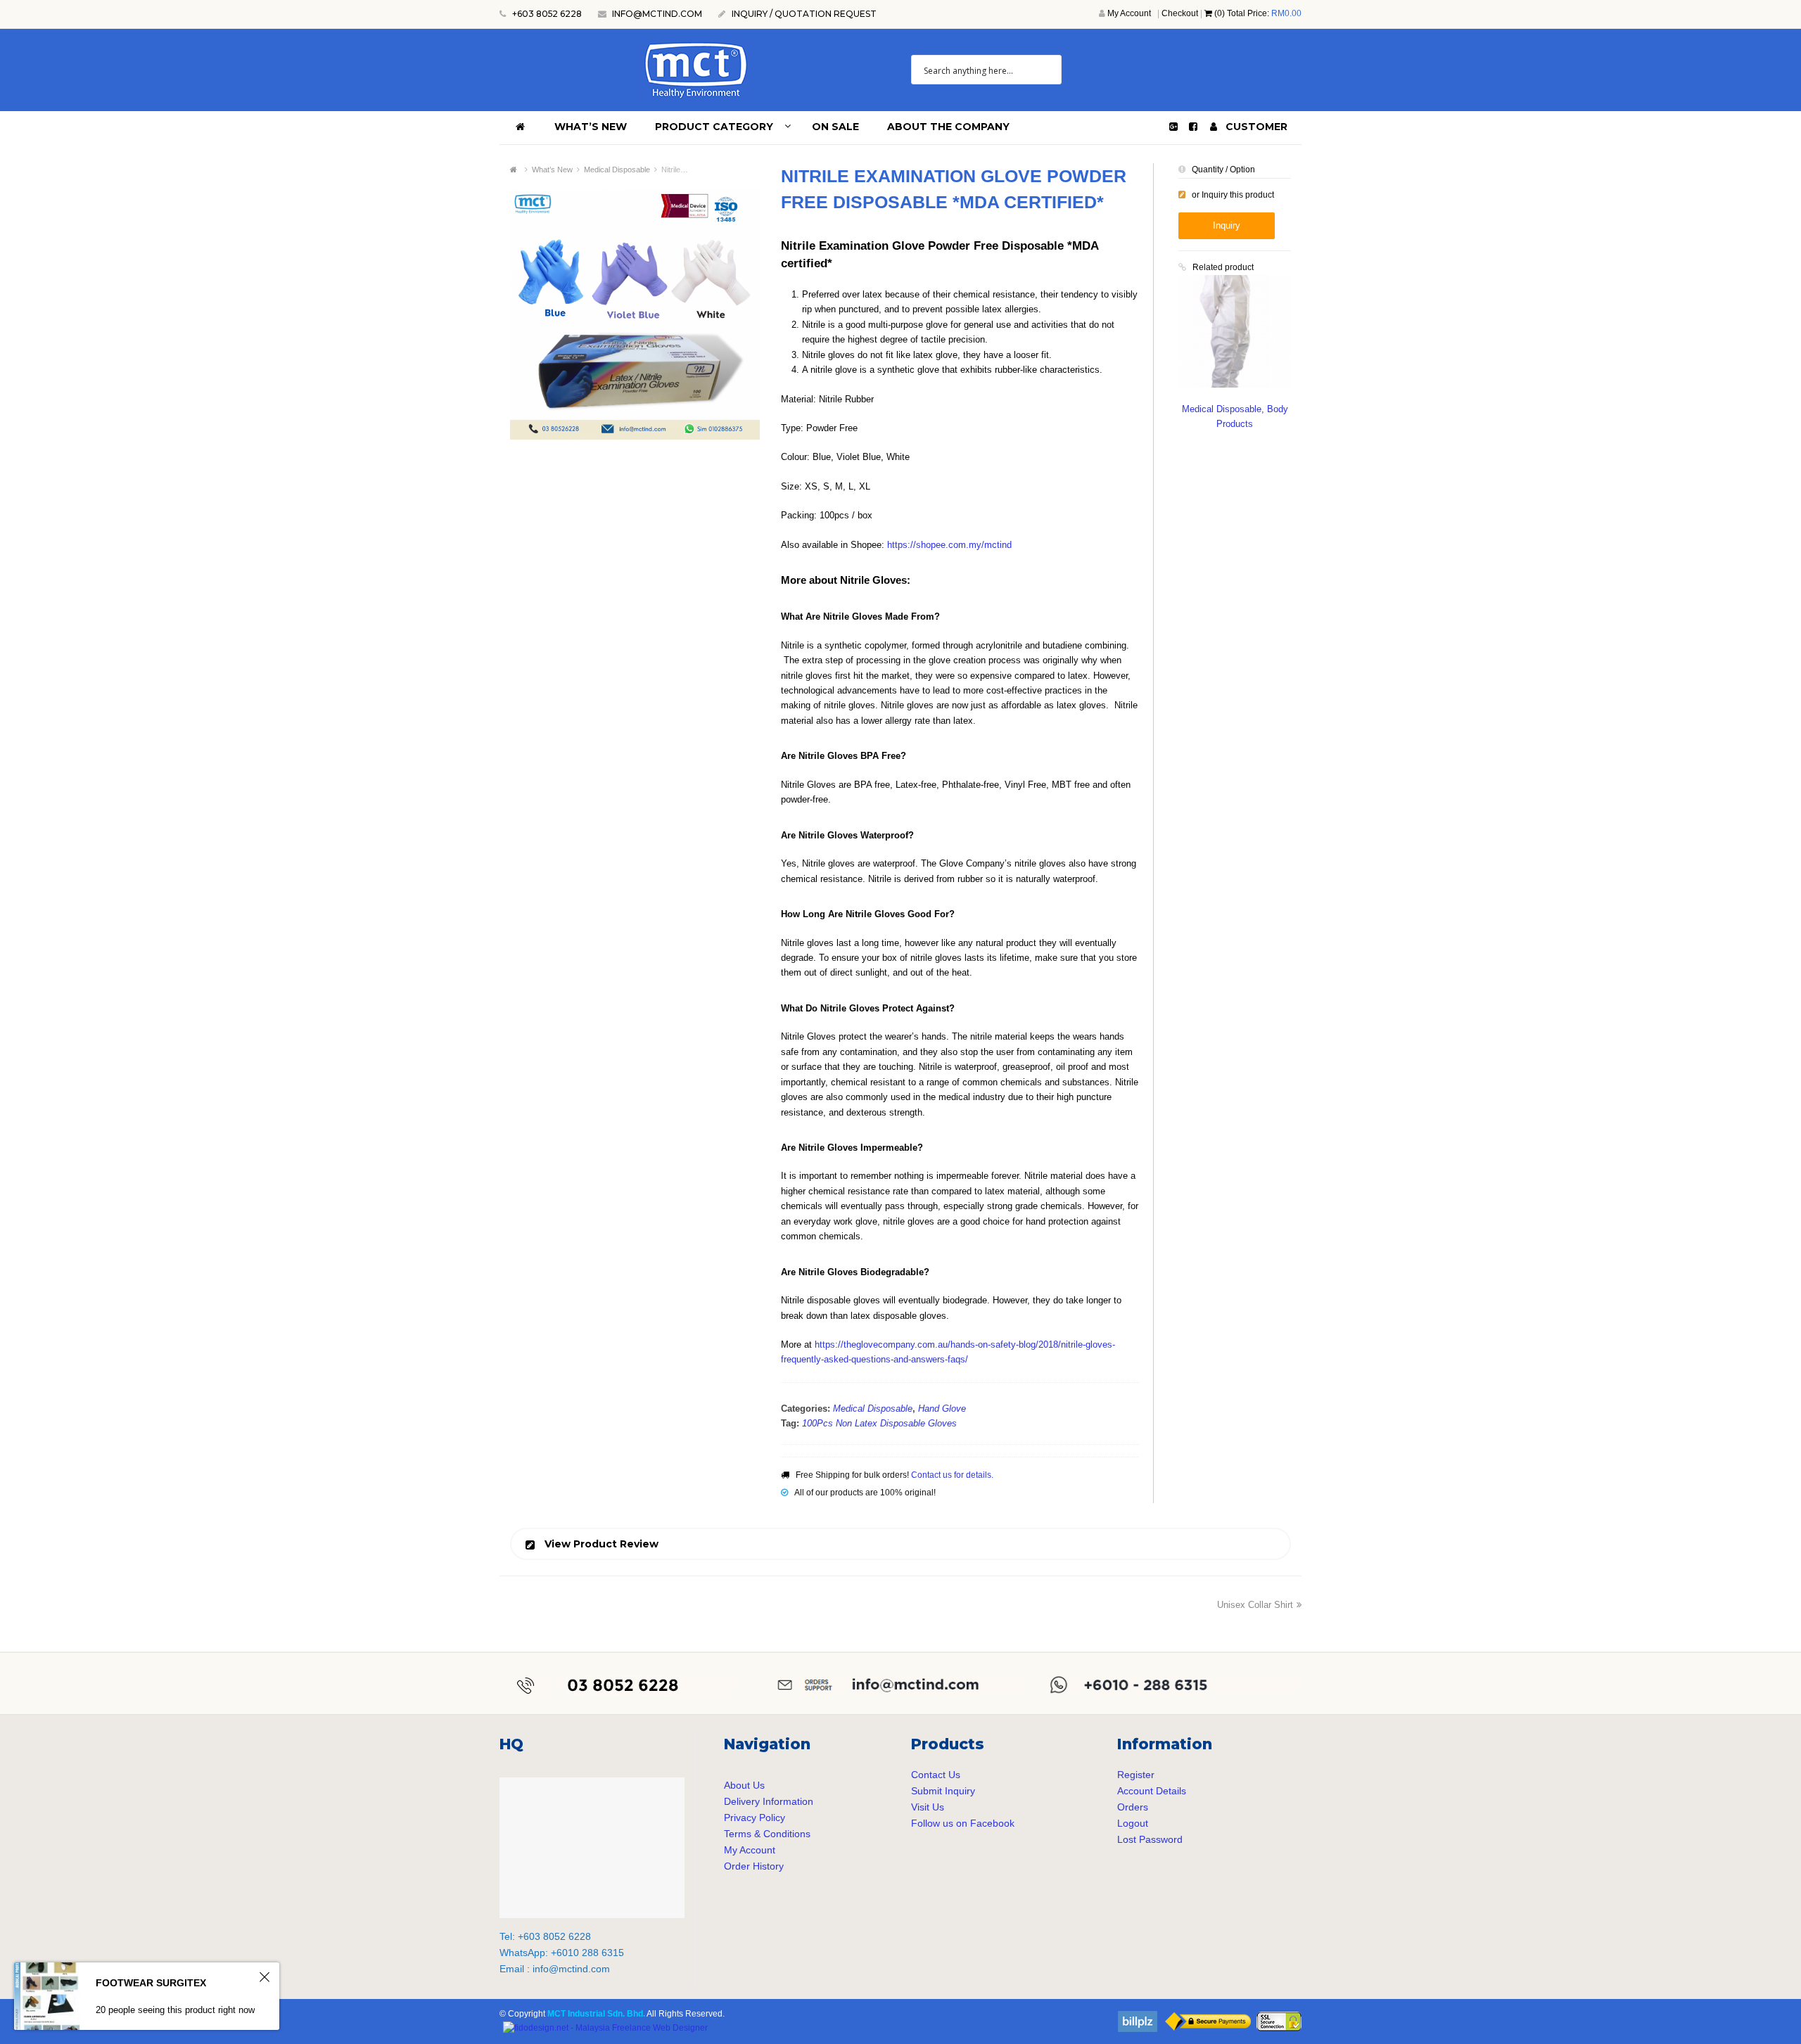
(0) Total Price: (1257, 13)
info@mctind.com (657, 14)
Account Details (1152, 1791)
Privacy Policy (755, 1818)
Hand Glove (942, 1409)
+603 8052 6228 (546, 14)
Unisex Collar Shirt (1255, 1605)
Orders (1133, 1807)
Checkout (1180, 13)
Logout (1133, 1823)
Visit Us (928, 1807)
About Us (744, 1785)
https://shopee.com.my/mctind (949, 545)
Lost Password (1150, 1839)
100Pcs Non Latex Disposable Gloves (879, 1423)
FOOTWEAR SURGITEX (151, 1983)
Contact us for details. (952, 1475)
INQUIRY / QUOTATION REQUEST (804, 14)
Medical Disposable (873, 1409)
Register (1136, 1775)
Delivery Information (769, 1801)
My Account (1129, 13)
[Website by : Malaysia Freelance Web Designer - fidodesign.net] (605, 2028)
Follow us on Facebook (963, 1823)
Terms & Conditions (767, 1834)
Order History (754, 1866)
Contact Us (936, 1775)
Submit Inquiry (943, 1791)
